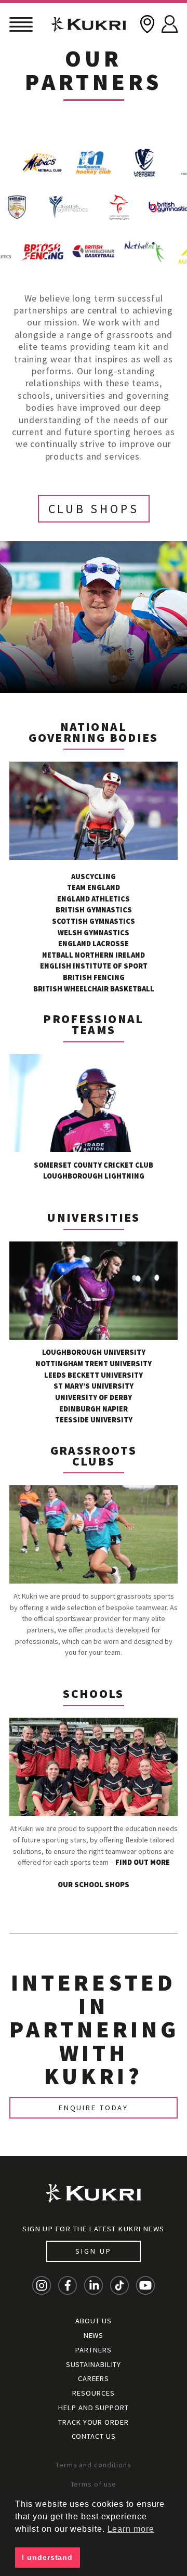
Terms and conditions (94, 2465)
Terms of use (94, 2484)
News (94, 2335)
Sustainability (94, 2364)
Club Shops (94, 509)
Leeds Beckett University (94, 1375)
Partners (93, 2350)
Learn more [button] (131, 2529)
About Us (93, 2321)
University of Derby (94, 1397)
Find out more (143, 1862)
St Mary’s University (94, 1386)
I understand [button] (47, 2557)
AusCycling (94, 877)
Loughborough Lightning (94, 1176)
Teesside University (94, 1420)
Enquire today (94, 2108)
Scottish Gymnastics (94, 921)
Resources (93, 2393)
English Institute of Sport (94, 966)
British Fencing (94, 977)
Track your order (93, 2422)
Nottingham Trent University (94, 1364)
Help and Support (93, 2408)
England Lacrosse (94, 944)
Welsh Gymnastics (94, 933)
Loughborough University (94, 1352)
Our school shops (94, 1885)
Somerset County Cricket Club (94, 1165)
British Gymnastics (94, 910)
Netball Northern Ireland (94, 955)
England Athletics (94, 899)
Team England (94, 887)
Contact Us (94, 2436)
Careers (94, 2378)
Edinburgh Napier (94, 1409)
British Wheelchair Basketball (94, 989)
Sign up (93, 2251)
